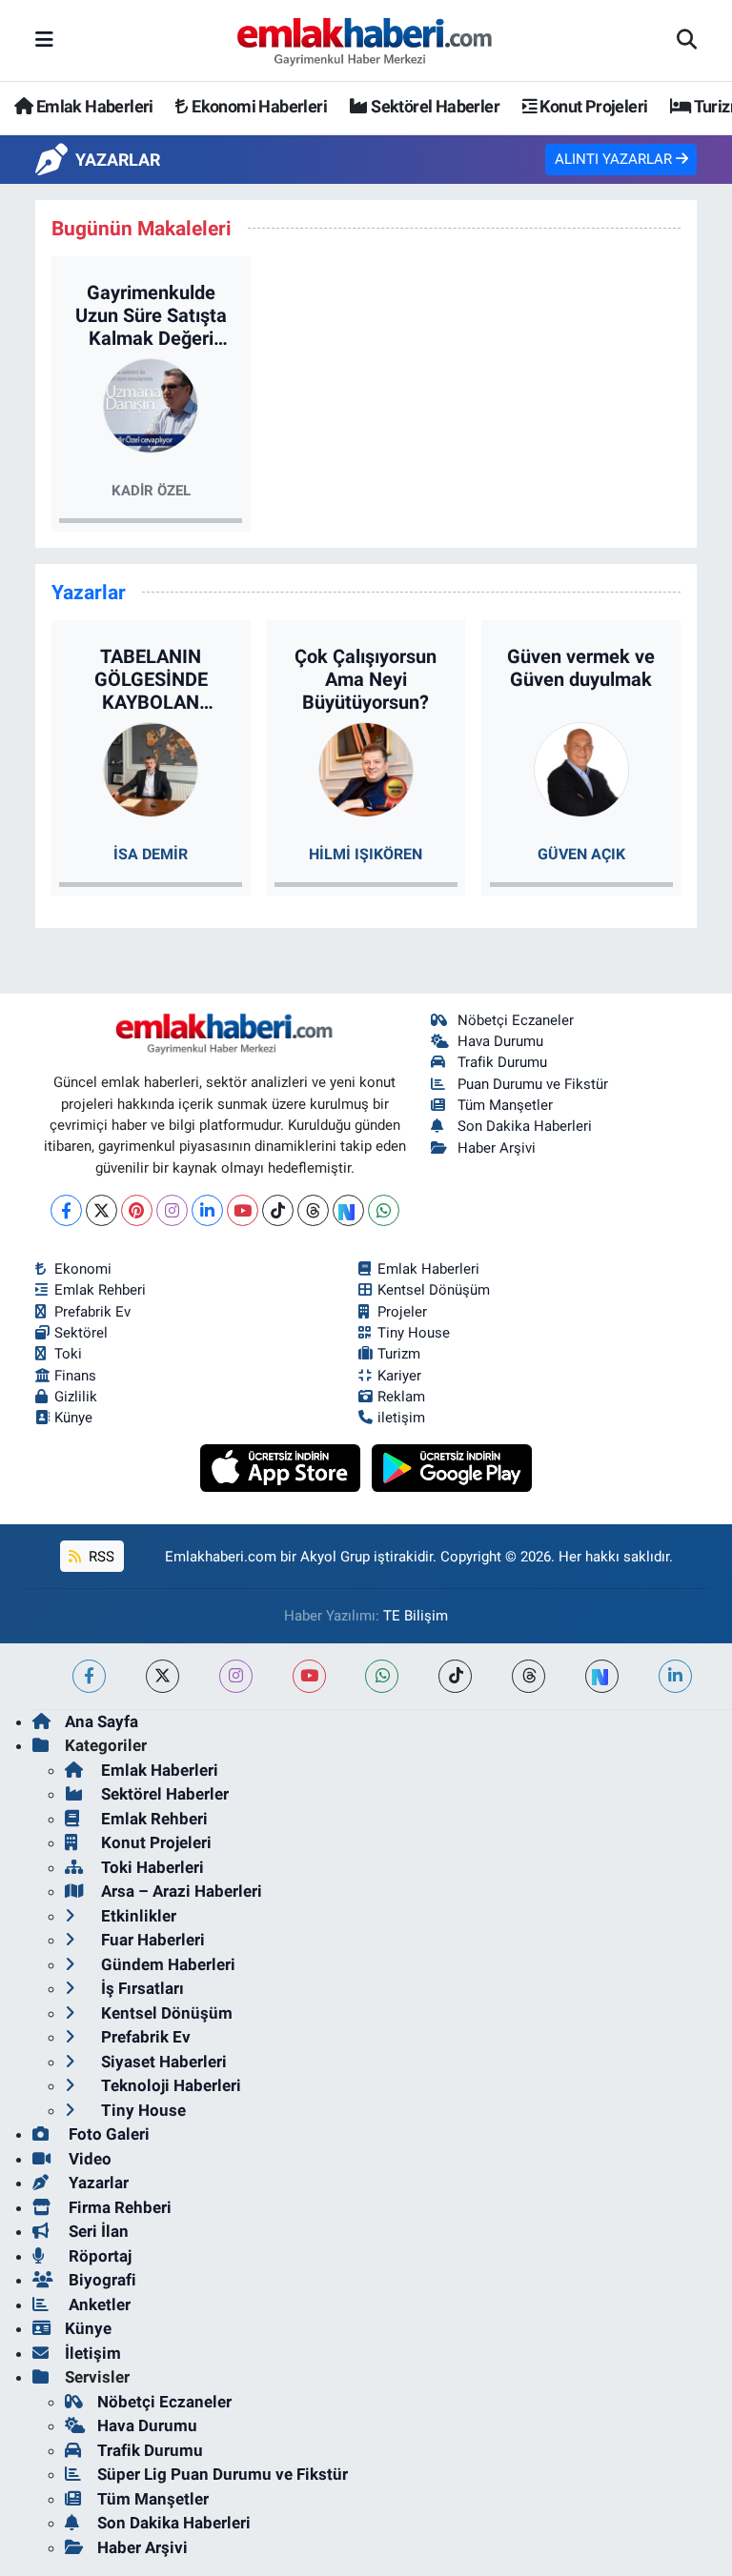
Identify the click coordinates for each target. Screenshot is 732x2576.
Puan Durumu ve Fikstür (533, 1084)
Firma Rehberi (118, 2207)
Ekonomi (83, 1269)
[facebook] (89, 1676)
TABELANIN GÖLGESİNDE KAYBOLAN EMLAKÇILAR (151, 679)
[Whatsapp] (384, 1210)
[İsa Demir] (151, 769)
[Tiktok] (278, 1210)
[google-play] (452, 1467)
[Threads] (313, 1210)
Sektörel (81, 1333)
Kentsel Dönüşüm (434, 1290)
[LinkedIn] (207, 1210)
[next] (602, 1676)
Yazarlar (97, 2183)
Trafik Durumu (502, 1062)
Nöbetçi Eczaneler (516, 1020)
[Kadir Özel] (151, 405)
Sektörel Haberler (434, 106)
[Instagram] (172, 1210)
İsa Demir (151, 854)
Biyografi (101, 2280)
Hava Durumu (500, 1041)
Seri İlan (97, 2231)
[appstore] (283, 1467)
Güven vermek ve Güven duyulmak (581, 668)
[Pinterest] (137, 1210)
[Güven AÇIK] (581, 769)
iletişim (401, 1418)
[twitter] (163, 1676)
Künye (73, 1418)
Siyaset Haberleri (162, 2062)
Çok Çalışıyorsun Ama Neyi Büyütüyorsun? (366, 679)
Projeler (402, 1312)
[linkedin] (675, 1676)
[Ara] (687, 41)
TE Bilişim (416, 1616)
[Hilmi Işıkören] (366, 769)
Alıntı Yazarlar (615, 159)
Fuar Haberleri (151, 1940)
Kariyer (399, 1376)
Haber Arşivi (497, 1148)
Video (88, 2159)
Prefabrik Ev (92, 1312)
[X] (102, 1210)
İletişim (93, 2353)
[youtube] (309, 1676)
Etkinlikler (137, 1916)
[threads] (529, 1676)
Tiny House (414, 1333)
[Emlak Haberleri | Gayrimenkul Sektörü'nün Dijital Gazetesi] (366, 41)
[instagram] (236, 1676)
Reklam (401, 1397)
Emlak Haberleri (92, 106)
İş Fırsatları (141, 1988)
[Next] (348, 1210)
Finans (75, 1376)
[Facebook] (66, 1210)
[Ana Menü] (44, 40)
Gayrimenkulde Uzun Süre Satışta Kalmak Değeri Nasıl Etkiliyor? (151, 315)
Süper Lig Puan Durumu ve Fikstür (223, 2474)
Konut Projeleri (592, 106)
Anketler (98, 2304)
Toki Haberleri (151, 1867)
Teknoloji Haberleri (169, 2085)
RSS (100, 1557)
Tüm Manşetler (505, 1105)
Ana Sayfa (102, 1721)
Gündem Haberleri (166, 1964)
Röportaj (98, 2256)
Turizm (399, 1354)
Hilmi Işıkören (366, 854)
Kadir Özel (151, 491)
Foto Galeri (107, 2134)
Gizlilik (76, 1397)
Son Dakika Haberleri (525, 1126)
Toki (68, 1354)
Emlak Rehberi (100, 1290)
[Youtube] (243, 1210)
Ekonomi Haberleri (258, 106)
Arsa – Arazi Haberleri (180, 1891)
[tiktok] (455, 1676)
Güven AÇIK (581, 854)
